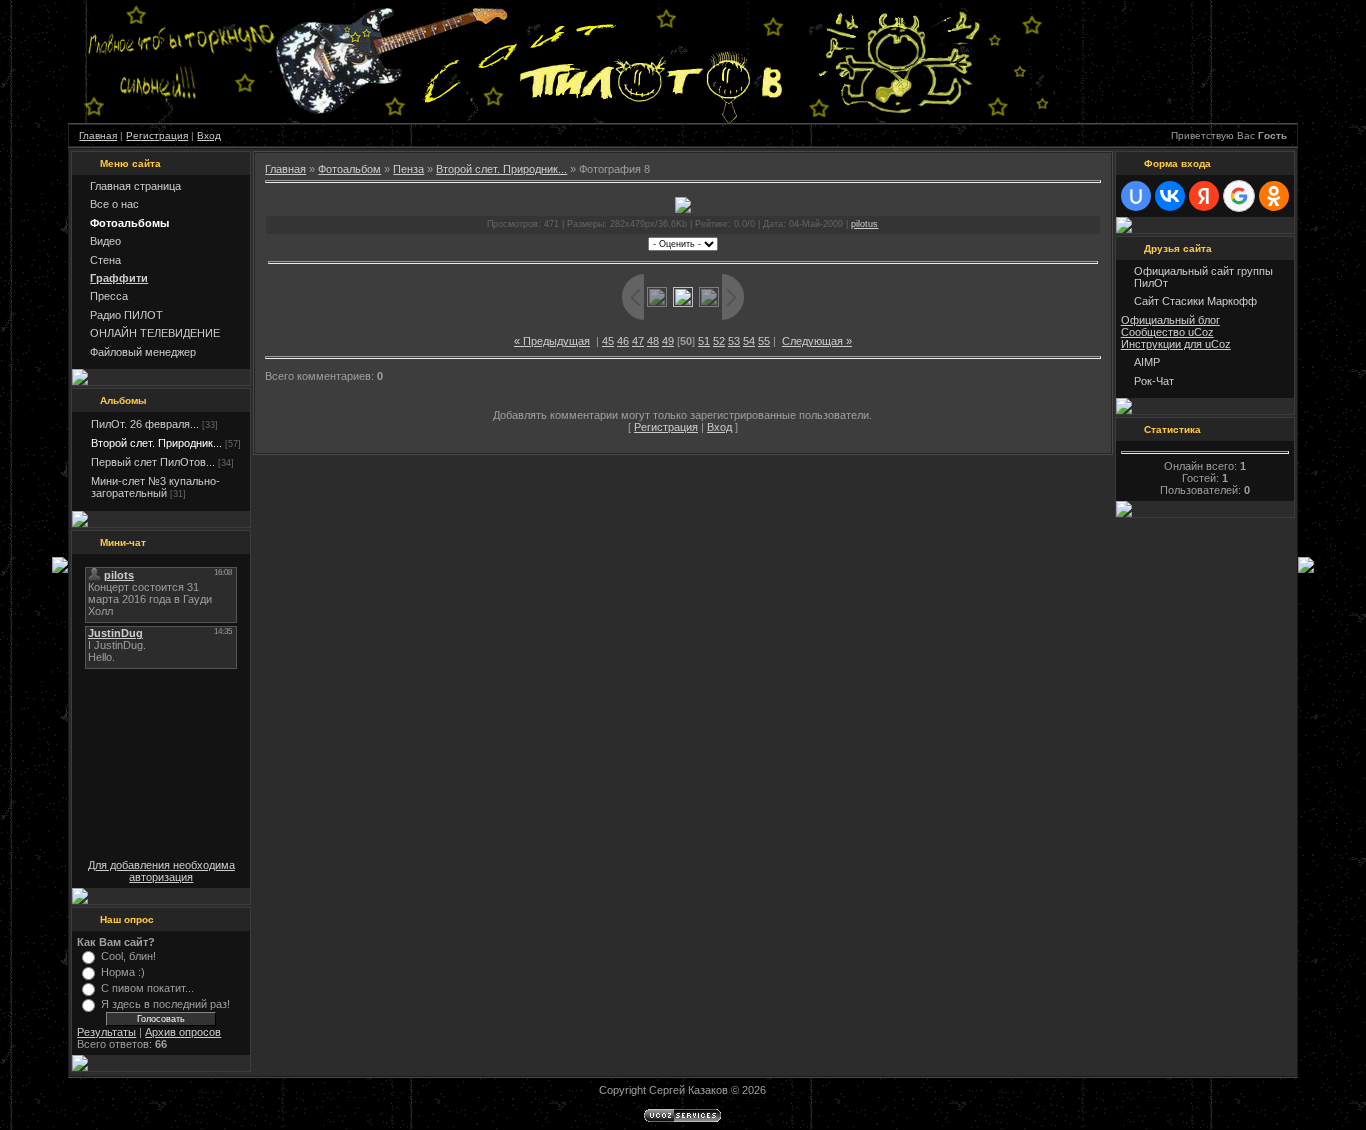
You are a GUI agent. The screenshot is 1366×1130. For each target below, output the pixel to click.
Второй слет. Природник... (156, 443)
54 (749, 341)
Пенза (408, 169)
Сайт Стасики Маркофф (1195, 301)
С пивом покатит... (147, 988)
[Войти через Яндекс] (1204, 196)
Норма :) (123, 972)
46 (623, 341)
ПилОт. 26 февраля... (145, 424)
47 (638, 341)
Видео (105, 241)
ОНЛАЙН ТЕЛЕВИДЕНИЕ (155, 333)
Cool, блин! (128, 956)
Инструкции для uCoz (1176, 344)
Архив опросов (183, 1032)
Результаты (106, 1032)
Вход (209, 135)
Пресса (109, 296)
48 (653, 341)
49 (668, 341)
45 (608, 341)
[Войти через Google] (1239, 196)
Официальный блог (1170, 320)
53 (734, 341)
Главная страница (135, 186)
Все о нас (114, 204)
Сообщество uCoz (1167, 332)
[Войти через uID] (1136, 196)
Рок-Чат (1154, 381)
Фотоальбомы (129, 223)
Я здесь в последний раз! (165, 1004)
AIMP (1147, 362)
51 (704, 341)
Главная (98, 135)
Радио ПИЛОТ (126, 315)
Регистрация (157, 135)
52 (719, 341)
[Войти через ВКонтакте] (1170, 196)
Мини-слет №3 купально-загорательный (155, 487)
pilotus (864, 224)
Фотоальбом (349, 169)
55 (764, 341)
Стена (105, 260)
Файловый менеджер (143, 352)
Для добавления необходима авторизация (161, 871)
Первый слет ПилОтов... (153, 462)
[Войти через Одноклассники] (1274, 196)
